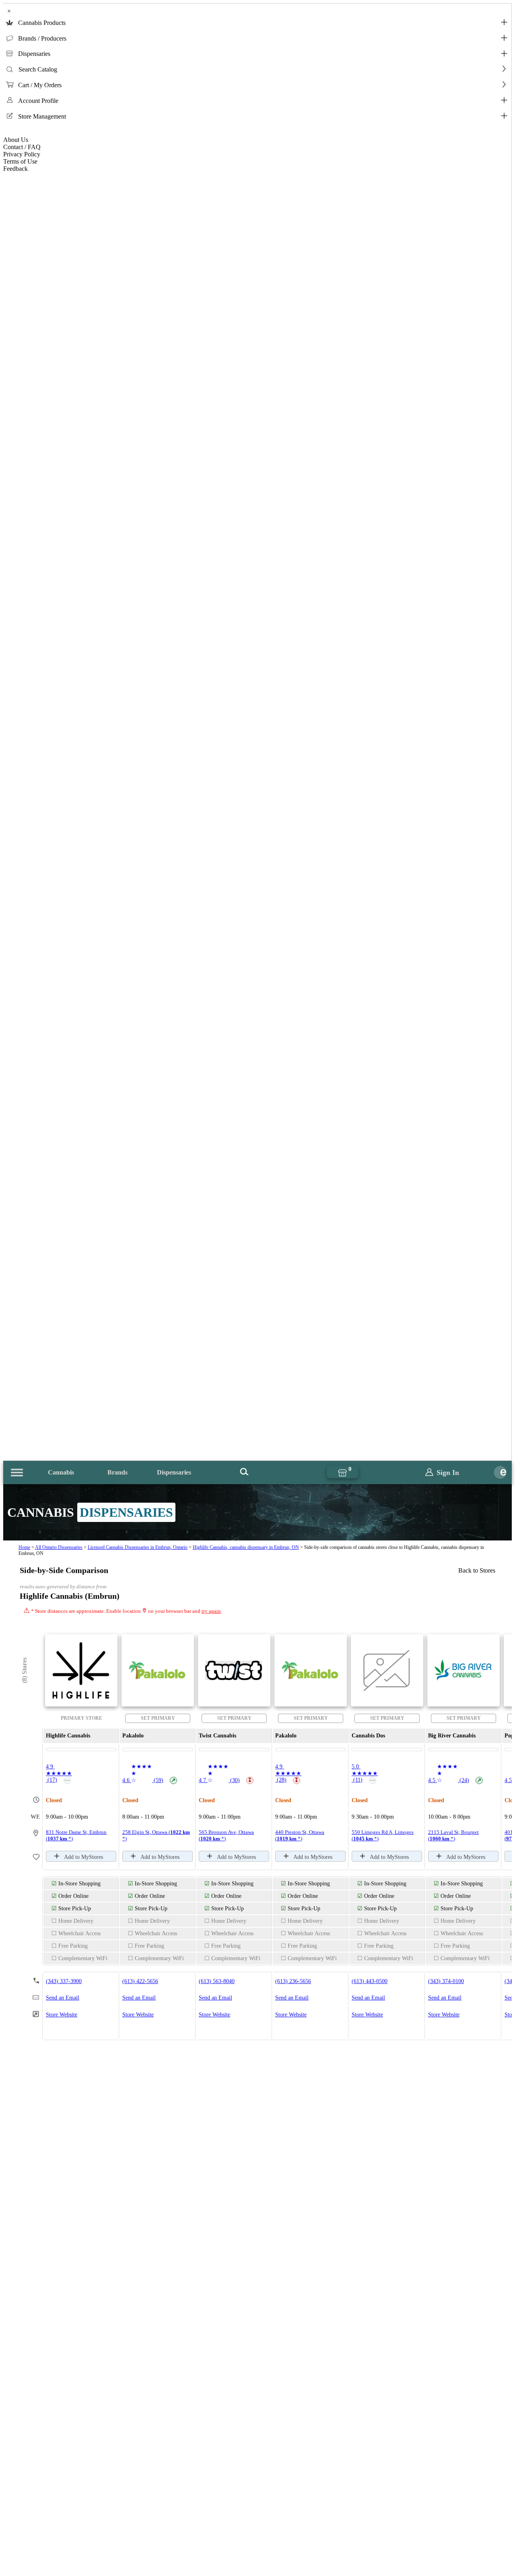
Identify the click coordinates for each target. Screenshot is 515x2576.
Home (24, 1547)
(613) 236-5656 (293, 1981)
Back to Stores (477, 1570)
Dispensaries (34, 54)
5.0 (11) (365, 1773)
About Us (16, 140)
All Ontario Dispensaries (59, 1547)
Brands (117, 1472)
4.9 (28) (288, 1773)
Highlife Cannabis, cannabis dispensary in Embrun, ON (246, 1547)
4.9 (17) (59, 1773)
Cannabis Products (42, 23)
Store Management (42, 116)
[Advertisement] (257, 2387)
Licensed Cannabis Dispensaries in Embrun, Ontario (138, 1547)
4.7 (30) (226, 1780)
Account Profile (38, 101)
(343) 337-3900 (64, 1981)
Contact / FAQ (22, 147)
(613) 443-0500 (370, 1981)
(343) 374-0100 (446, 1981)
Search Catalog (38, 69)
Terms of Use (20, 161)
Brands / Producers (42, 38)
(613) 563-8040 (217, 1981)
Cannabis (61, 1472)
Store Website (62, 2015)
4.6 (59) (149, 1780)
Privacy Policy (22, 154)
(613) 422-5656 (140, 1981)
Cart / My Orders (40, 85)
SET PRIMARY (158, 1718)
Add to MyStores (83, 1857)
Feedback (15, 169)
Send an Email (63, 1998)
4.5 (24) (455, 1780)
